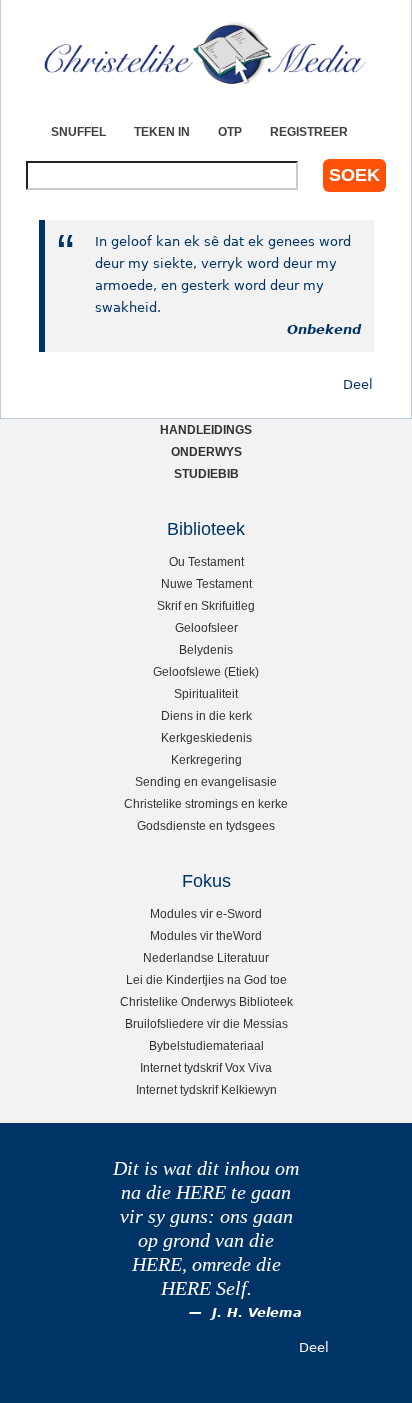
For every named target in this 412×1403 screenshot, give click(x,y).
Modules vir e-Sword (206, 913)
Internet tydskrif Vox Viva (206, 1067)
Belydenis (206, 649)
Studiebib (206, 473)
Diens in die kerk (206, 715)
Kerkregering (206, 759)
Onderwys (206, 451)
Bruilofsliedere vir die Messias (206, 1023)
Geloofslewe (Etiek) (206, 671)
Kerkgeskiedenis (206, 737)
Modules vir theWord (206, 935)
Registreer (309, 131)
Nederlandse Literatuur (206, 957)
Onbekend (324, 329)
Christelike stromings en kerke (206, 803)
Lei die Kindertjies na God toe (206, 979)
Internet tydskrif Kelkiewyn (206, 1089)
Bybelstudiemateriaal (206, 1045)
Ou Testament (206, 561)
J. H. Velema (257, 1312)
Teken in (162, 131)
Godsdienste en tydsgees (206, 825)
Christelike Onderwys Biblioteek (206, 1001)
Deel (358, 384)
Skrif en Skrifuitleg (206, 605)
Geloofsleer (206, 627)
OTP (230, 131)
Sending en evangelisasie (206, 781)
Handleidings (206, 429)
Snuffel (78, 131)
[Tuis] (206, 55)
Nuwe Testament (206, 583)
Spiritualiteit (206, 693)
